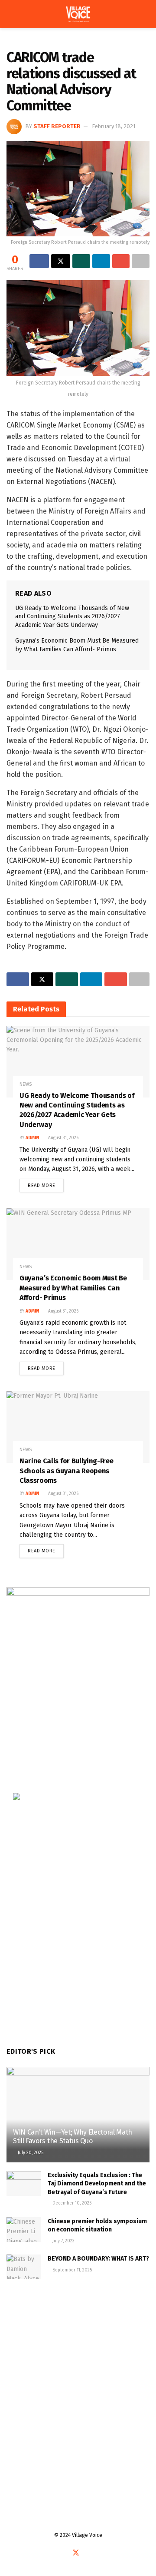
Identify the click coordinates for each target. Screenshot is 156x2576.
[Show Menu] (10, 14)
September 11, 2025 (71, 2270)
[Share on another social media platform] (141, 261)
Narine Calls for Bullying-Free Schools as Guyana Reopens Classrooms (66, 1471)
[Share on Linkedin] (101, 261)
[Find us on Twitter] (76, 2553)
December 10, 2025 (71, 2203)
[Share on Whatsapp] (81, 261)
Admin (32, 1138)
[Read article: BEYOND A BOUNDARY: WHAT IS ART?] (24, 2267)
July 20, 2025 (30, 2153)
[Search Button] (146, 14)
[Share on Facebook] (39, 261)
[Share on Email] (121, 261)
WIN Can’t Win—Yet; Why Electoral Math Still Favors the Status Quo (73, 2137)
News (36, 42)
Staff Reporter (57, 126)
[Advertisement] (78, 2379)
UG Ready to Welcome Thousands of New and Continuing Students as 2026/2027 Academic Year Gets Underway (72, 617)
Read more (46, 1184)
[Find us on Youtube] (87, 2553)
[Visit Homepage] (78, 14)
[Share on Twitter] (61, 261)
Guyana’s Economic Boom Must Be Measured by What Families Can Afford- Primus (73, 1288)
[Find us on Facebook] (65, 2553)
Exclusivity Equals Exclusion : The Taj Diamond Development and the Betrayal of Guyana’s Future (97, 2184)
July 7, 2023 (63, 2241)
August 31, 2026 (63, 1138)
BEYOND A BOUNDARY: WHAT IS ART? (98, 2259)
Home (13, 42)
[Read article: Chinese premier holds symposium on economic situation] (24, 2230)
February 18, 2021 (114, 126)
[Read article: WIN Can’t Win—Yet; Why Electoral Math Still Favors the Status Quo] (78, 2118)
